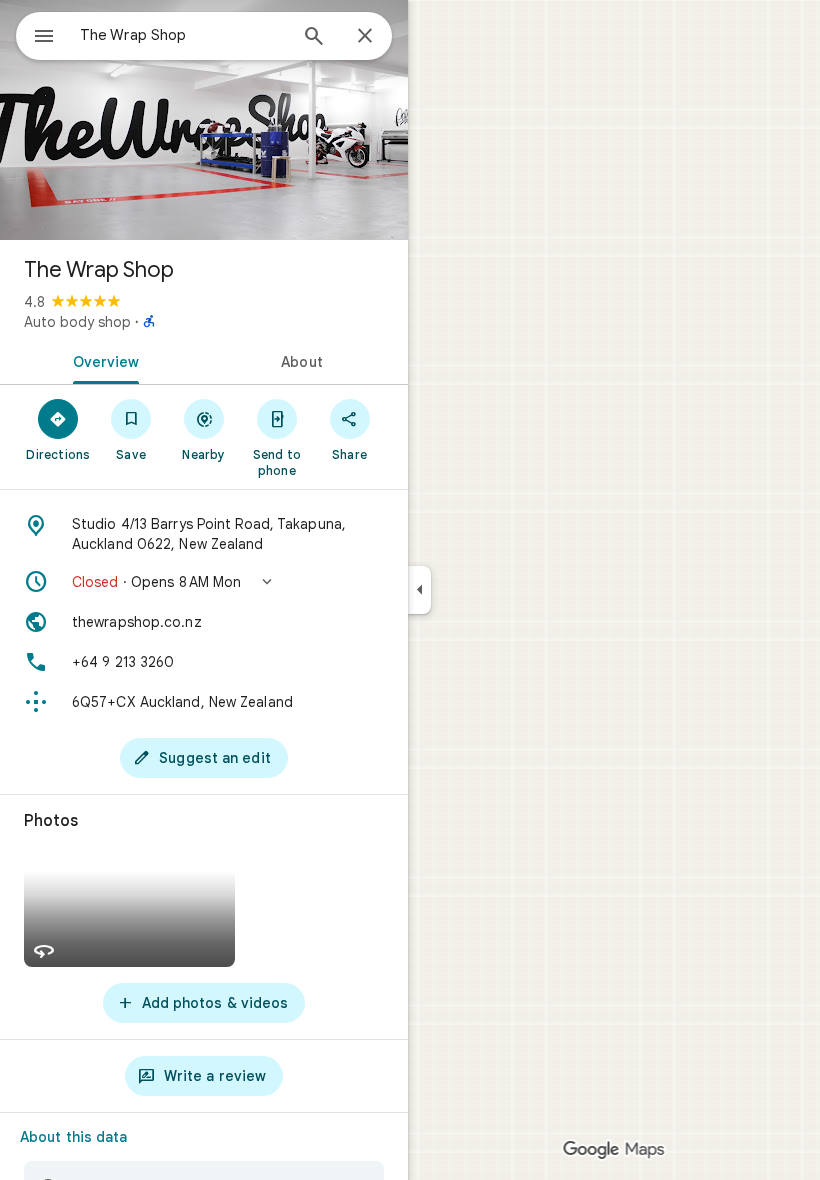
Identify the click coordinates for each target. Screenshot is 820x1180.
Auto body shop (77, 322)
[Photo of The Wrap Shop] (204, 120)
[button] (204, 582)
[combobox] (183, 35)
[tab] (102, 360)
